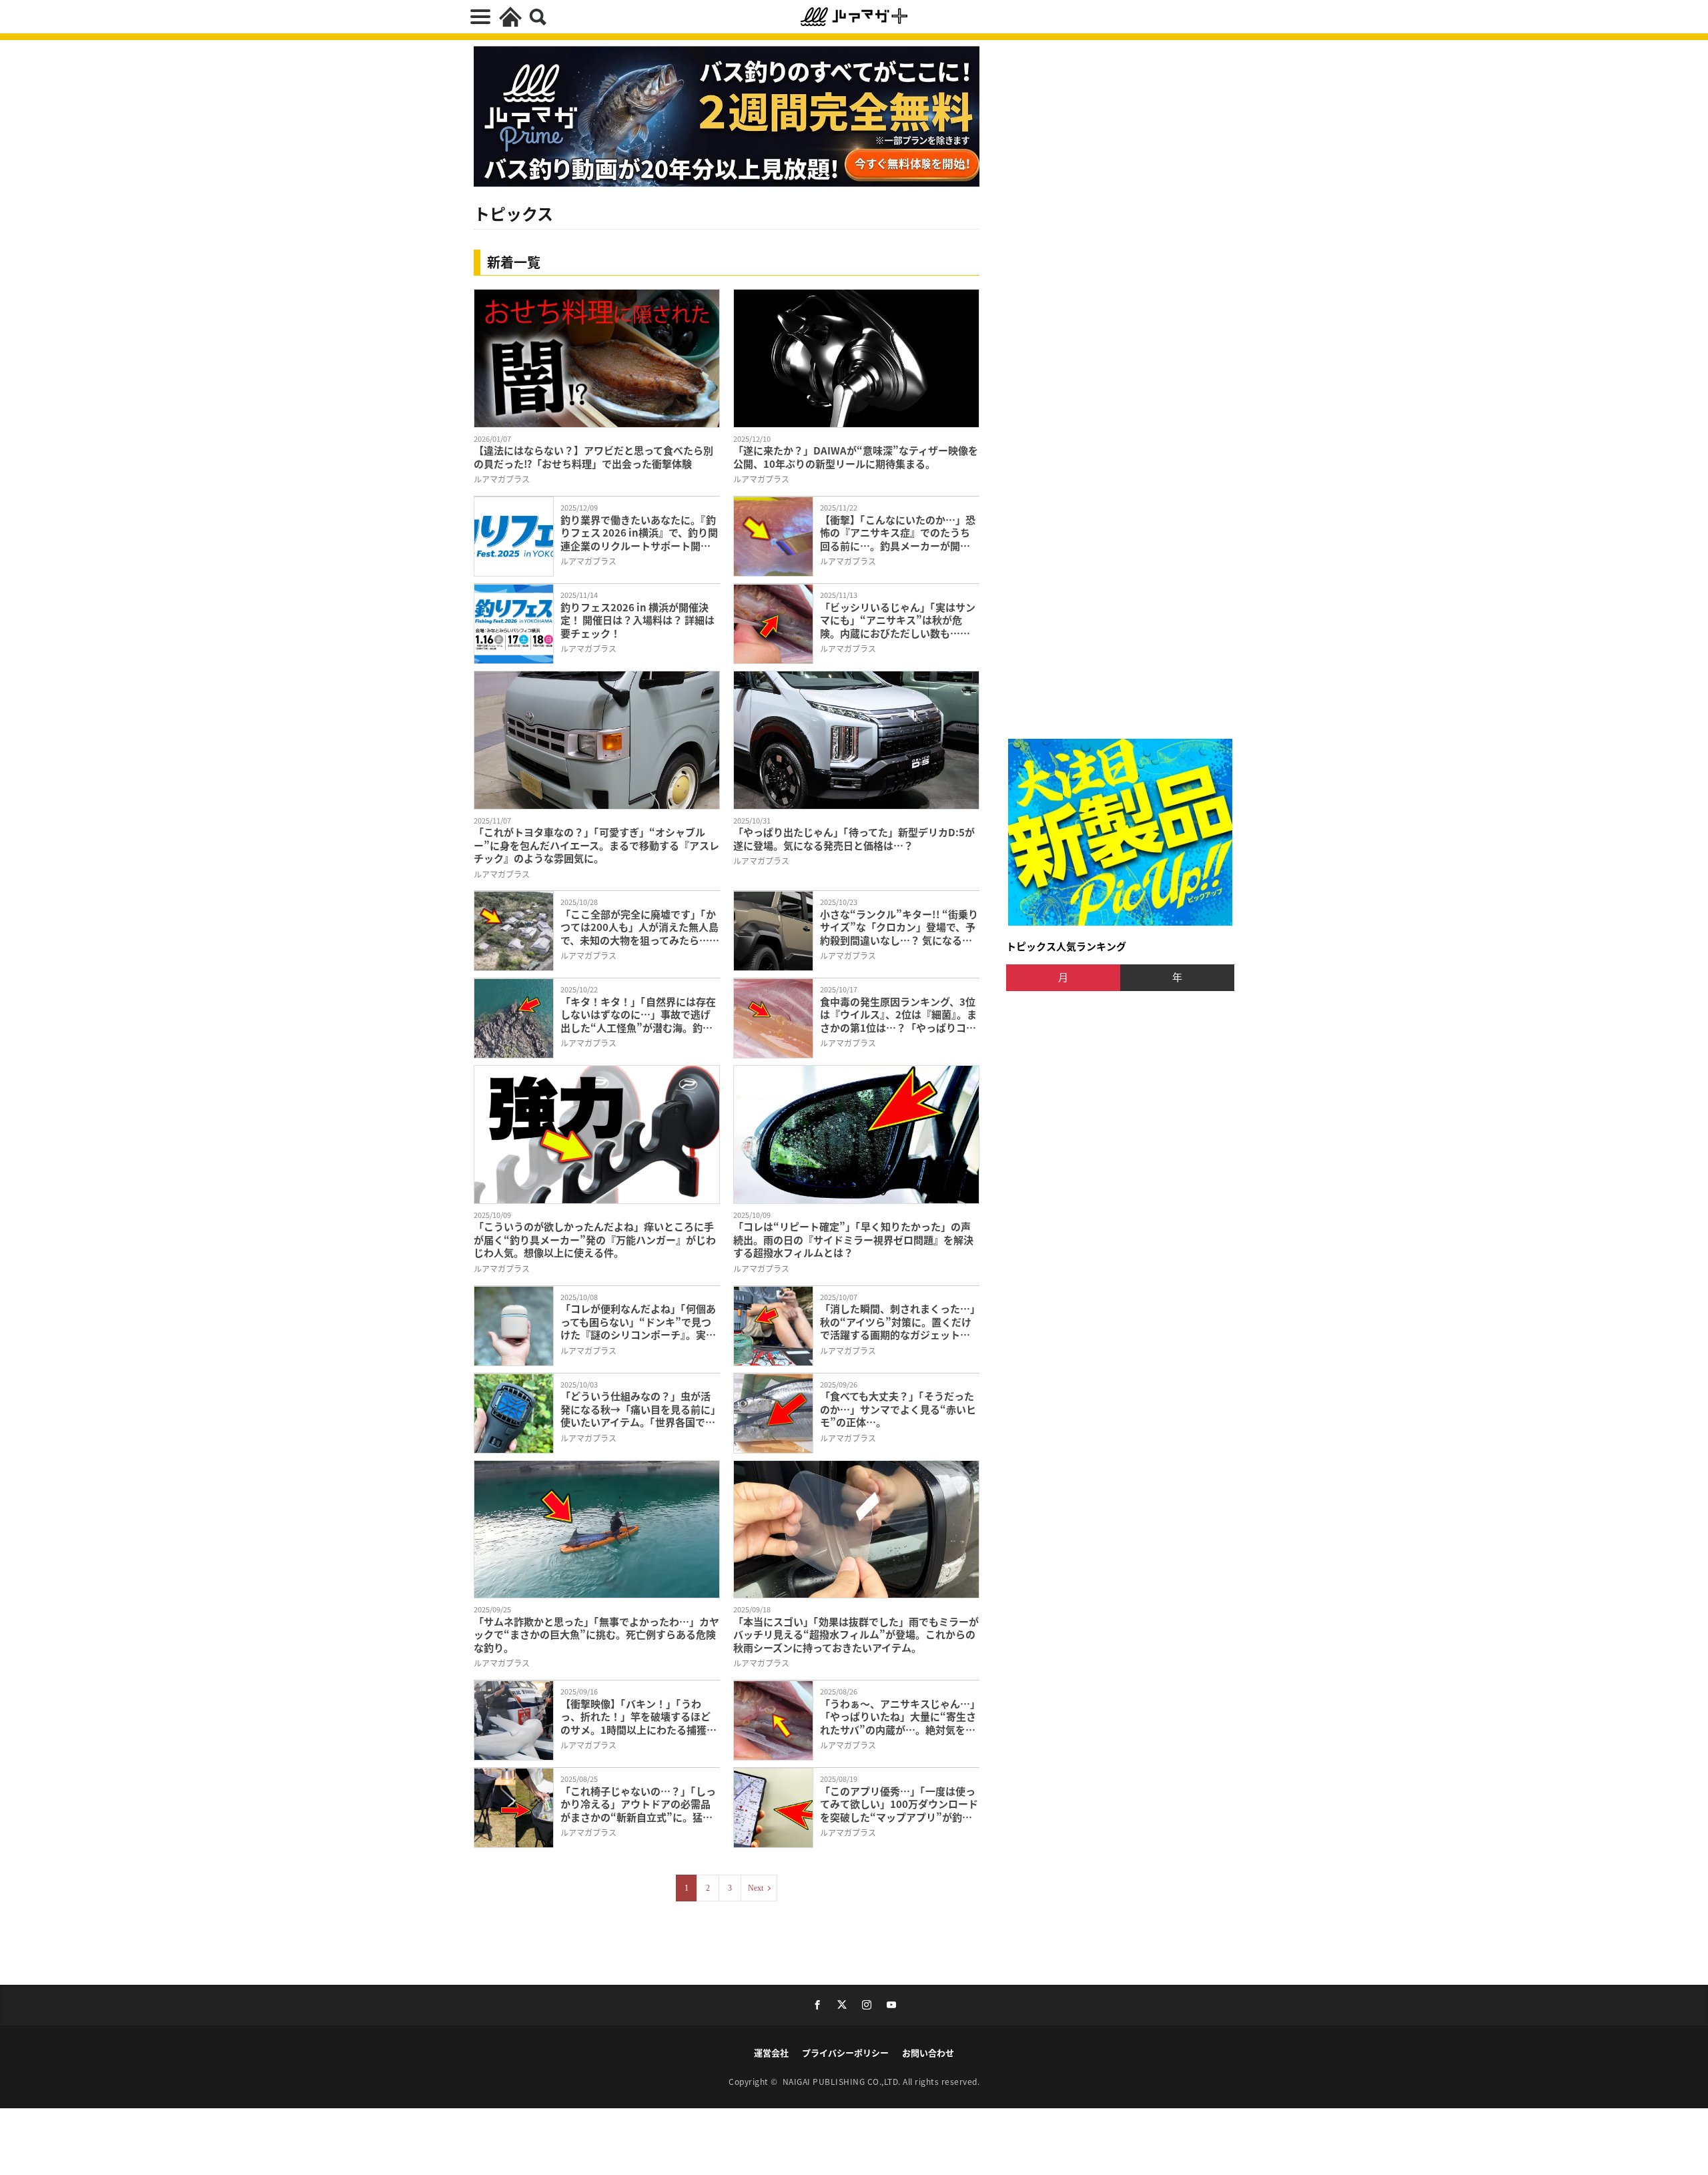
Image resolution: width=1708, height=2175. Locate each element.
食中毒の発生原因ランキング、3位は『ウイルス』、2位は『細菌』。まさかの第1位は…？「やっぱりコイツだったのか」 (898, 1015)
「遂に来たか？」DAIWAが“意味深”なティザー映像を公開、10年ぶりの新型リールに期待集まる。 (856, 457)
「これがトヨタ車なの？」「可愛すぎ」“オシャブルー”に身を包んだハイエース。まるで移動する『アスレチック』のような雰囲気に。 (596, 845)
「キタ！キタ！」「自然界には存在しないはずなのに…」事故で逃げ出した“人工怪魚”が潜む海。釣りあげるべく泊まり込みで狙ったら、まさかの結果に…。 (638, 1015)
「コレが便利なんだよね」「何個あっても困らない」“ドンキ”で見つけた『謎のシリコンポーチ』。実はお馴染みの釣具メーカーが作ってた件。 (640, 1322)
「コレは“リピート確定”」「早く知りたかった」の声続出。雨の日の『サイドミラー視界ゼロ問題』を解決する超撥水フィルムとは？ (853, 1240)
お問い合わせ (928, 2053)
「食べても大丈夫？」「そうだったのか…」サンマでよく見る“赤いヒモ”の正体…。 (898, 1409)
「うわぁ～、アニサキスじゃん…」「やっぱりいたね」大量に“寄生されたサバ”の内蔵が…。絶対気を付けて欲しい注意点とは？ (898, 1717)
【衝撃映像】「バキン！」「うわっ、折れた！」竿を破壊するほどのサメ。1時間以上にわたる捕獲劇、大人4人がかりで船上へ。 (635, 1717)
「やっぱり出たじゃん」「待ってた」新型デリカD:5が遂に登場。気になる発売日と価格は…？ (854, 839)
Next (756, 1888)
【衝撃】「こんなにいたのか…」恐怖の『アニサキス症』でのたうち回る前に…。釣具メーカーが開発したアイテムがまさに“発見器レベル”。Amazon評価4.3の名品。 (898, 533)
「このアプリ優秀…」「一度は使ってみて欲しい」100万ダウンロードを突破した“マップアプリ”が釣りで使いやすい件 (899, 1804)
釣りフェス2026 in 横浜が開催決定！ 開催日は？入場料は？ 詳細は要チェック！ (637, 620)
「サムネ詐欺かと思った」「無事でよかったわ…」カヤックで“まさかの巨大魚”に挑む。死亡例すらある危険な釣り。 (596, 1635)
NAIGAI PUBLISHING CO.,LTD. (843, 2081)
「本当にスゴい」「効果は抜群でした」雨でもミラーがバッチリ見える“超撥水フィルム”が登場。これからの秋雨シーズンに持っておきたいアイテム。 (856, 1635)
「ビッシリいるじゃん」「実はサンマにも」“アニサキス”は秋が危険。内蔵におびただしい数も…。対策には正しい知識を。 (898, 620)
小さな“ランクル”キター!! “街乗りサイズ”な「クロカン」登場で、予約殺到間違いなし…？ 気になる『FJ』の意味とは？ (899, 927)
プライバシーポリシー (845, 2053)
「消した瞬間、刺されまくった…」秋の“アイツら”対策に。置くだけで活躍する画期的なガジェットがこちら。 (898, 1322)
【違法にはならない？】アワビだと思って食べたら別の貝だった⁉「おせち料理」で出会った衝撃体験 (593, 457)
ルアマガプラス (502, 479)
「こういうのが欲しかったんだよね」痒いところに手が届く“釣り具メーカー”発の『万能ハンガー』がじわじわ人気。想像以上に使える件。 (595, 1240)
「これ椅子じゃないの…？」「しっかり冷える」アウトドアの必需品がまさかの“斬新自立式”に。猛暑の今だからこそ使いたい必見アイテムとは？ (640, 1804)
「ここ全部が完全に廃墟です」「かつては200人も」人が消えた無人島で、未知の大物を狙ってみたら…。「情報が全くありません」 (640, 927)
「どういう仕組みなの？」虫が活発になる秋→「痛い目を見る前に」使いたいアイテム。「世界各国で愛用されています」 (638, 1409)
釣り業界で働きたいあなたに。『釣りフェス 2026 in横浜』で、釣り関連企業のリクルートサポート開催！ (639, 533)
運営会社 (771, 2053)
